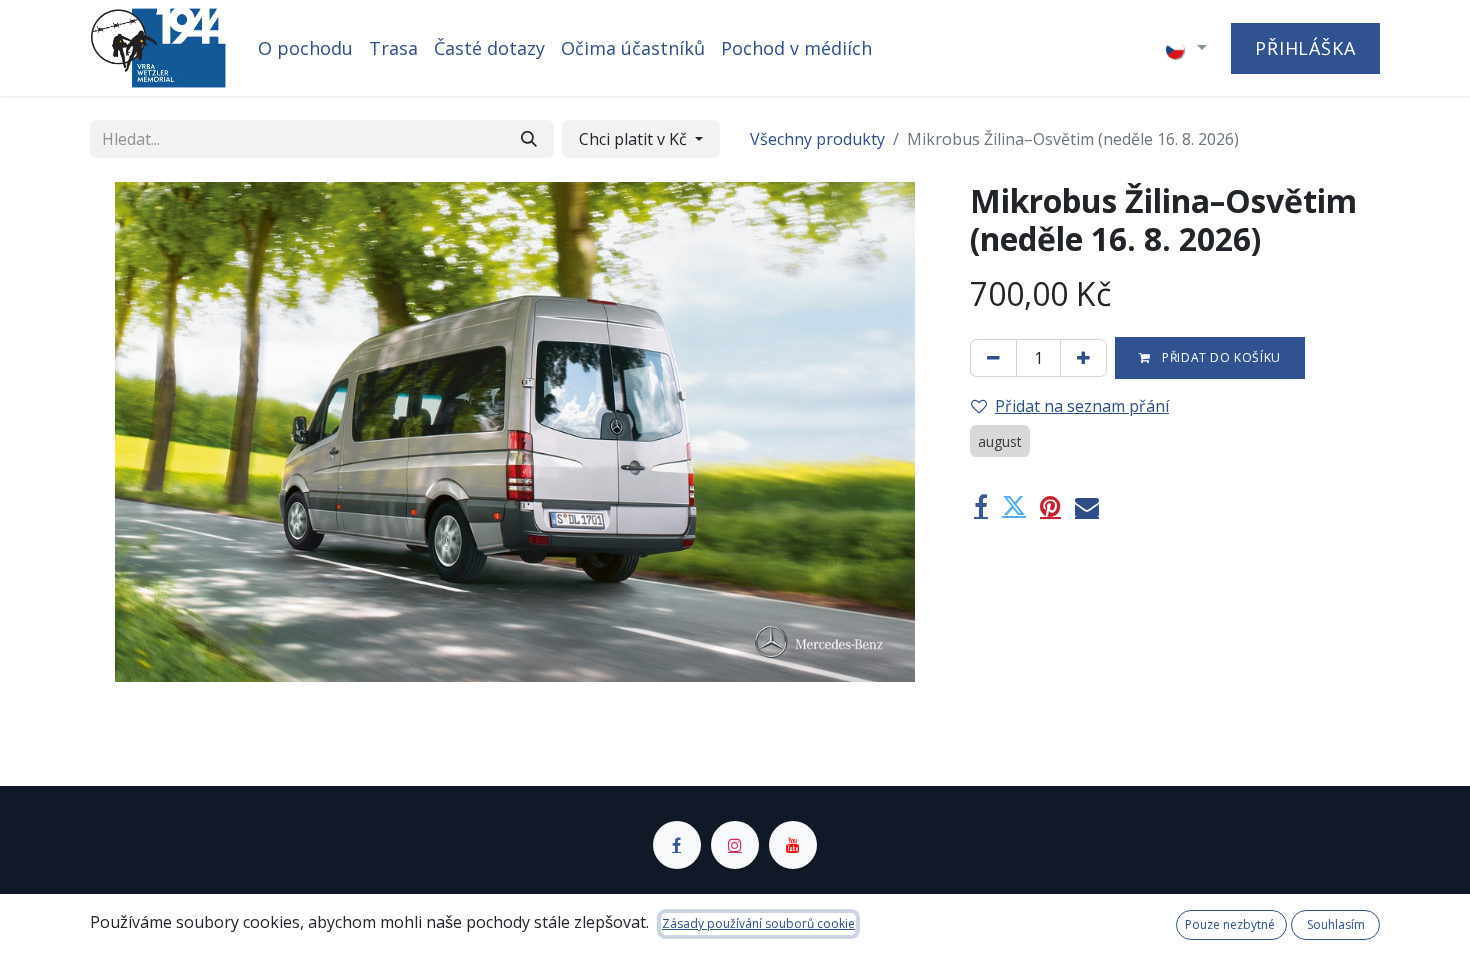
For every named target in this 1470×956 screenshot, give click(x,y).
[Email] (1087, 506)
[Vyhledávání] (529, 139)
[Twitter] (1014, 506)
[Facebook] (981, 506)
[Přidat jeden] (1083, 358)
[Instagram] (735, 845)
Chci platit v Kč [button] (635, 139)
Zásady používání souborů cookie (758, 923)
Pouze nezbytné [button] (1231, 924)
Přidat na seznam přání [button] (1082, 406)
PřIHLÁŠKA (1305, 48)
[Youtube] (793, 845)
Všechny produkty (817, 139)
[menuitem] (305, 48)
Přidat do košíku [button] (1220, 357)
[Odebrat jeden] (993, 358)
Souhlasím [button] (1336, 924)
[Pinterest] (1050, 506)
